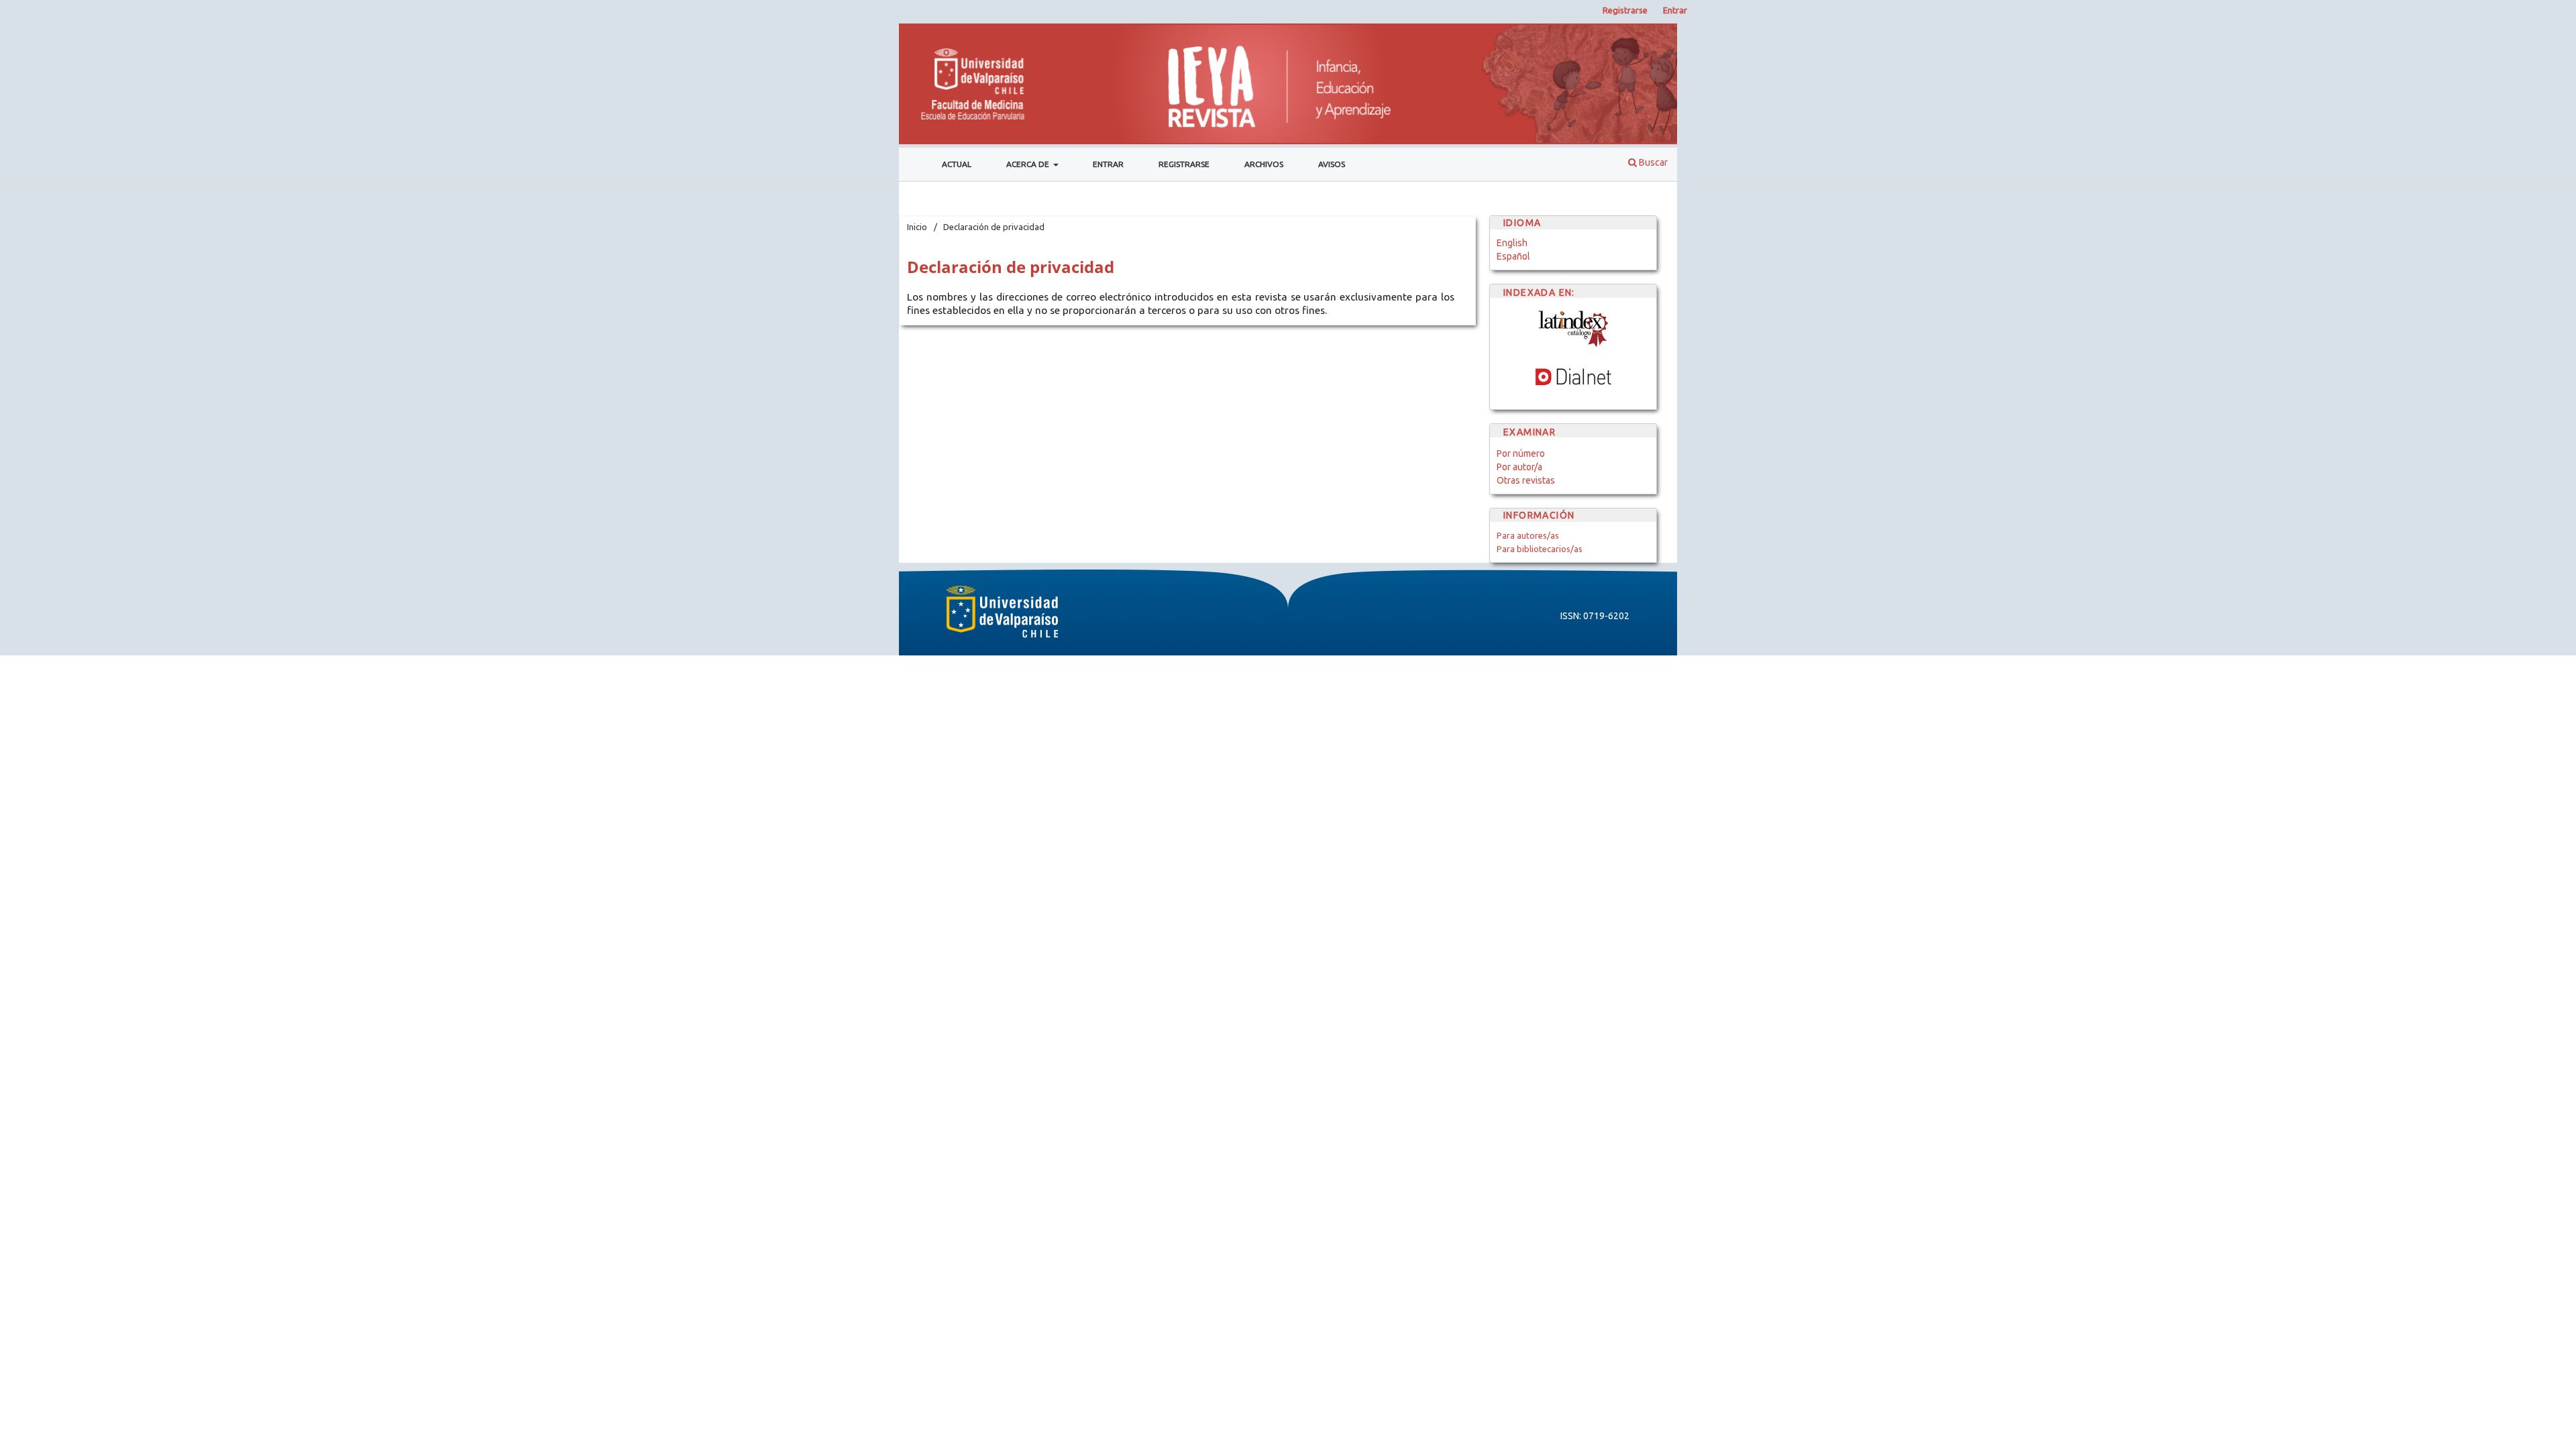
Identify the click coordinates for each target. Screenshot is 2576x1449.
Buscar (1652, 162)
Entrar (1108, 164)
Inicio (917, 227)
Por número (1521, 453)
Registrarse (1184, 164)
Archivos (1264, 164)
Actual (957, 164)
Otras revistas (1526, 480)
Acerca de (1029, 164)
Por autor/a (1519, 467)
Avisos (1332, 164)
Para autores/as (1528, 535)
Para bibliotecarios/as (1540, 549)
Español (1513, 256)
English (1512, 243)
